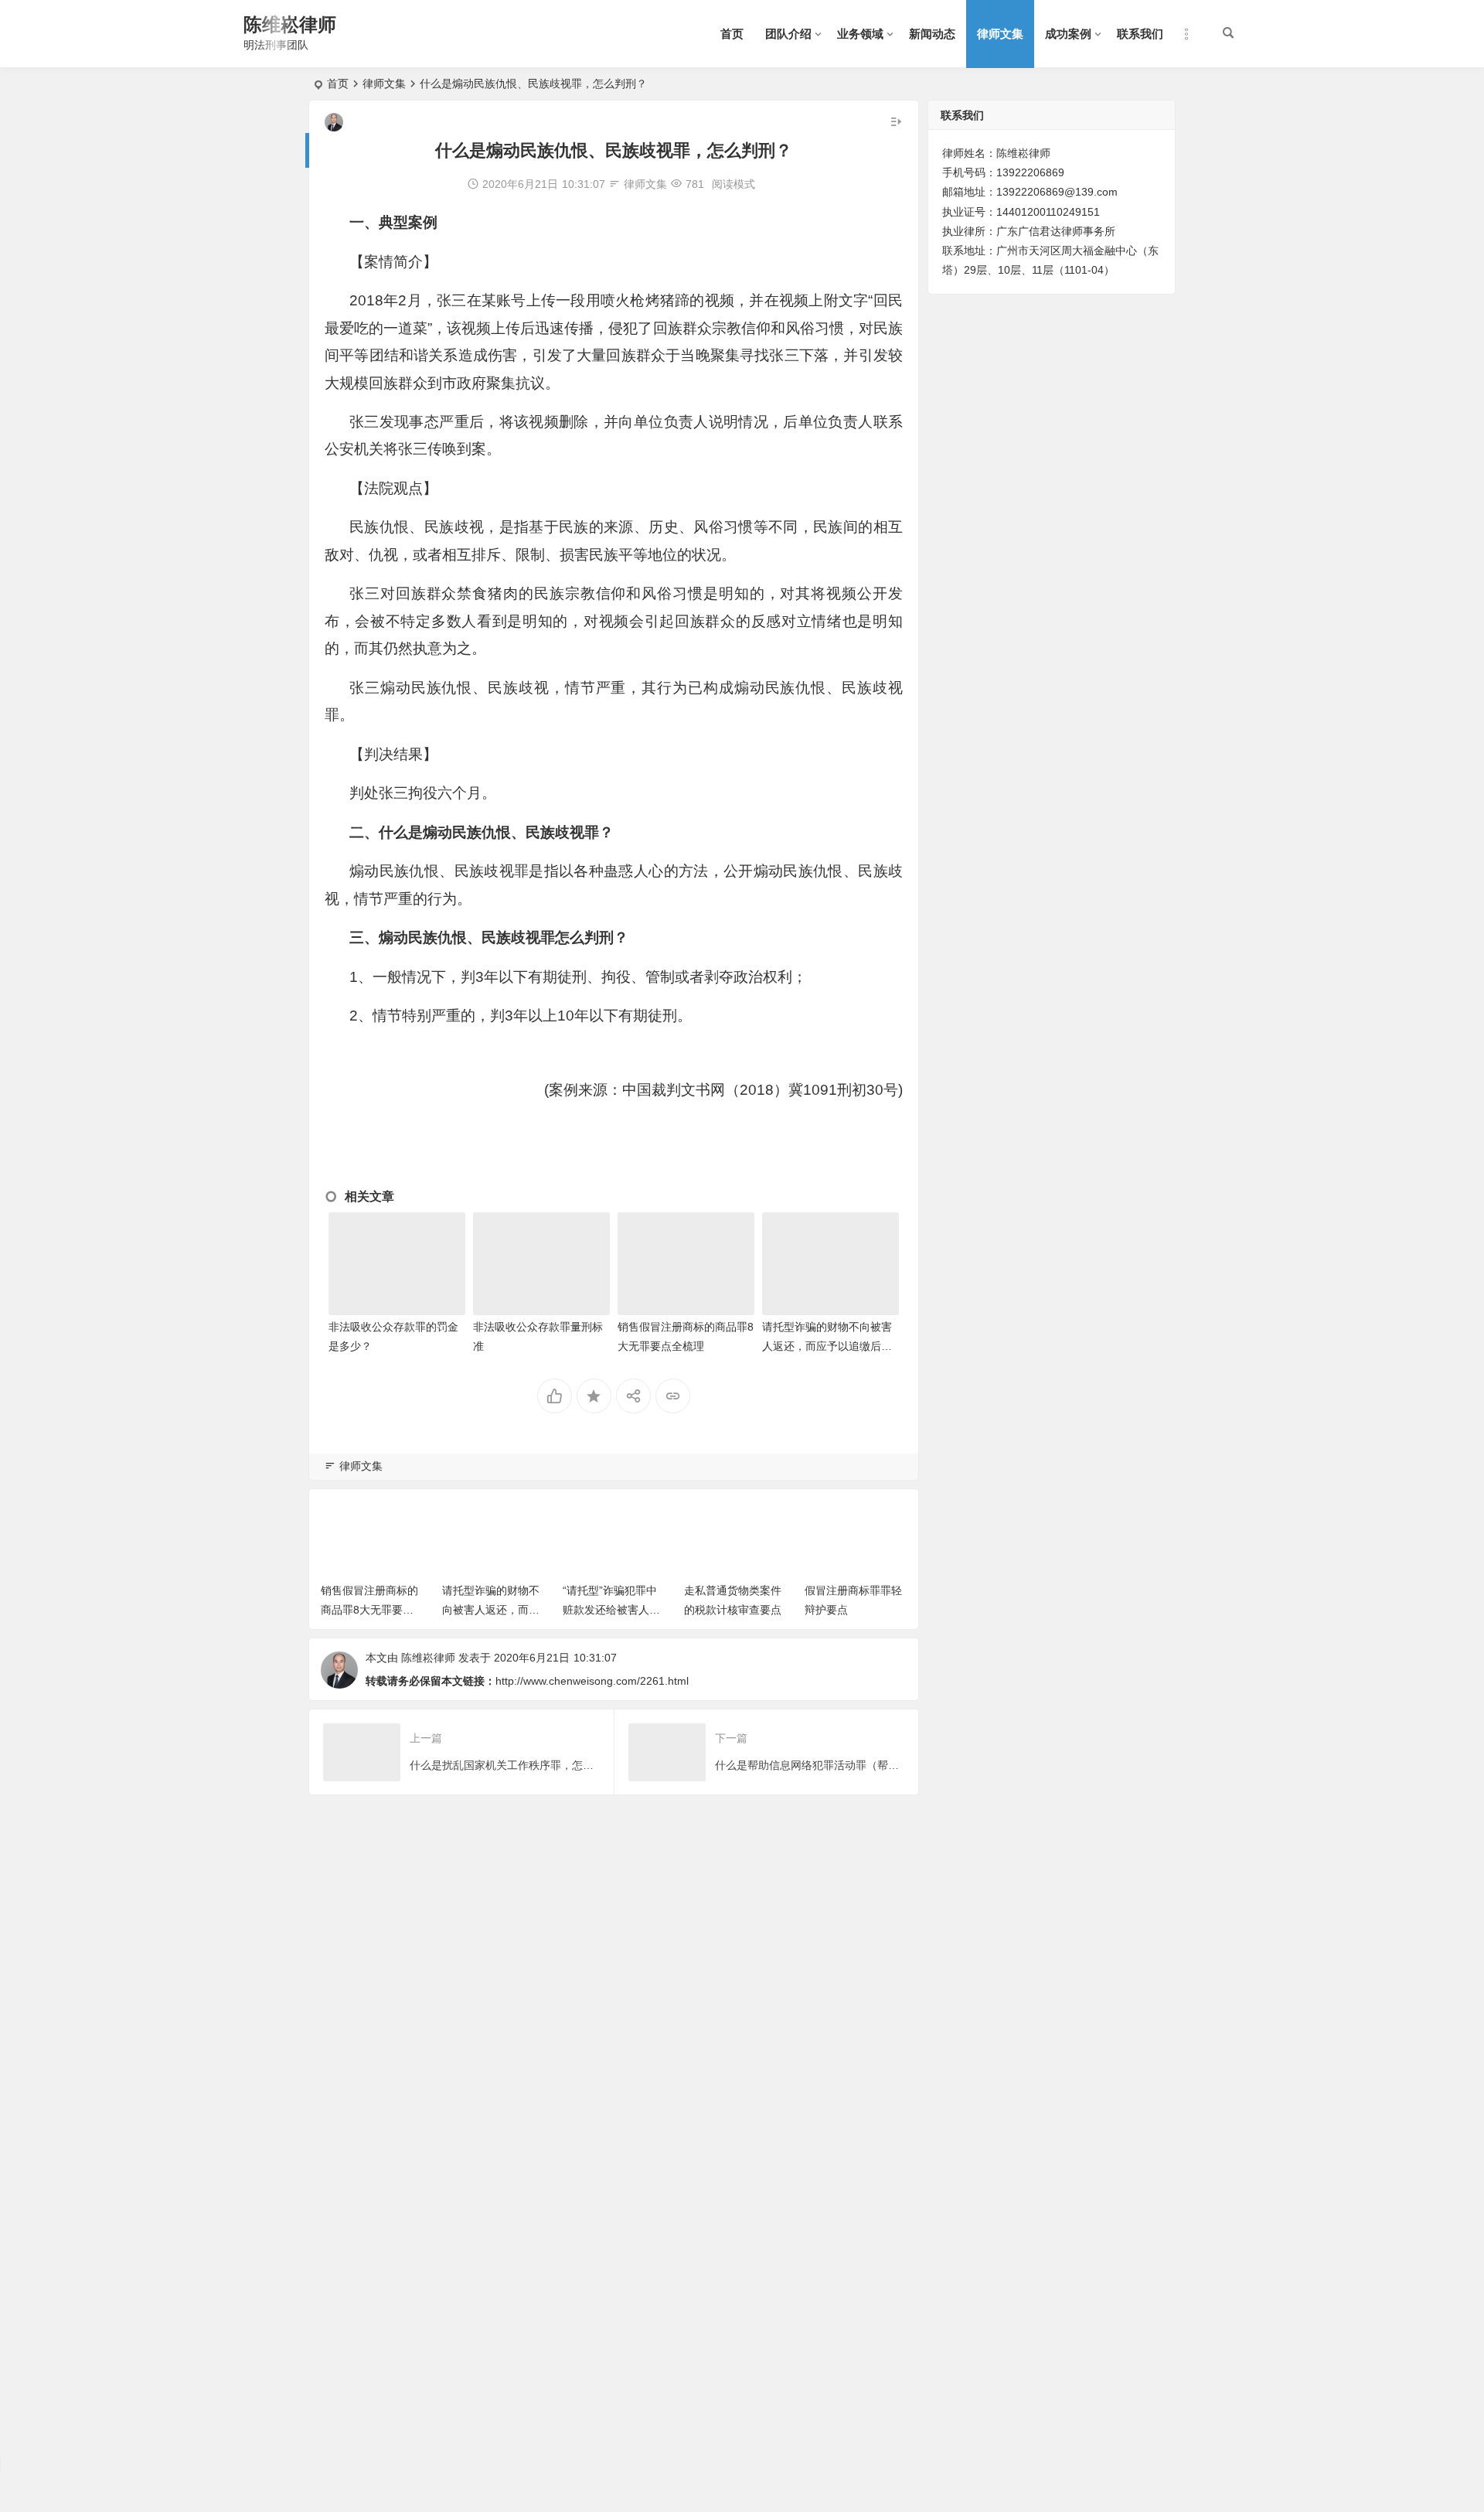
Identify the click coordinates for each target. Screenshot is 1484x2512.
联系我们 (1140, 34)
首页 (732, 34)
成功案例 (1068, 34)
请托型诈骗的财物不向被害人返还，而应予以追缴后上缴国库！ (827, 1346)
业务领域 (860, 34)
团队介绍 (788, 34)
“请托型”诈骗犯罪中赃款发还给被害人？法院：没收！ (611, 1610)
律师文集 (1000, 34)
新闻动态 (932, 34)
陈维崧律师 (290, 24)
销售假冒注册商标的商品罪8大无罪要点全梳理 (369, 1610)
